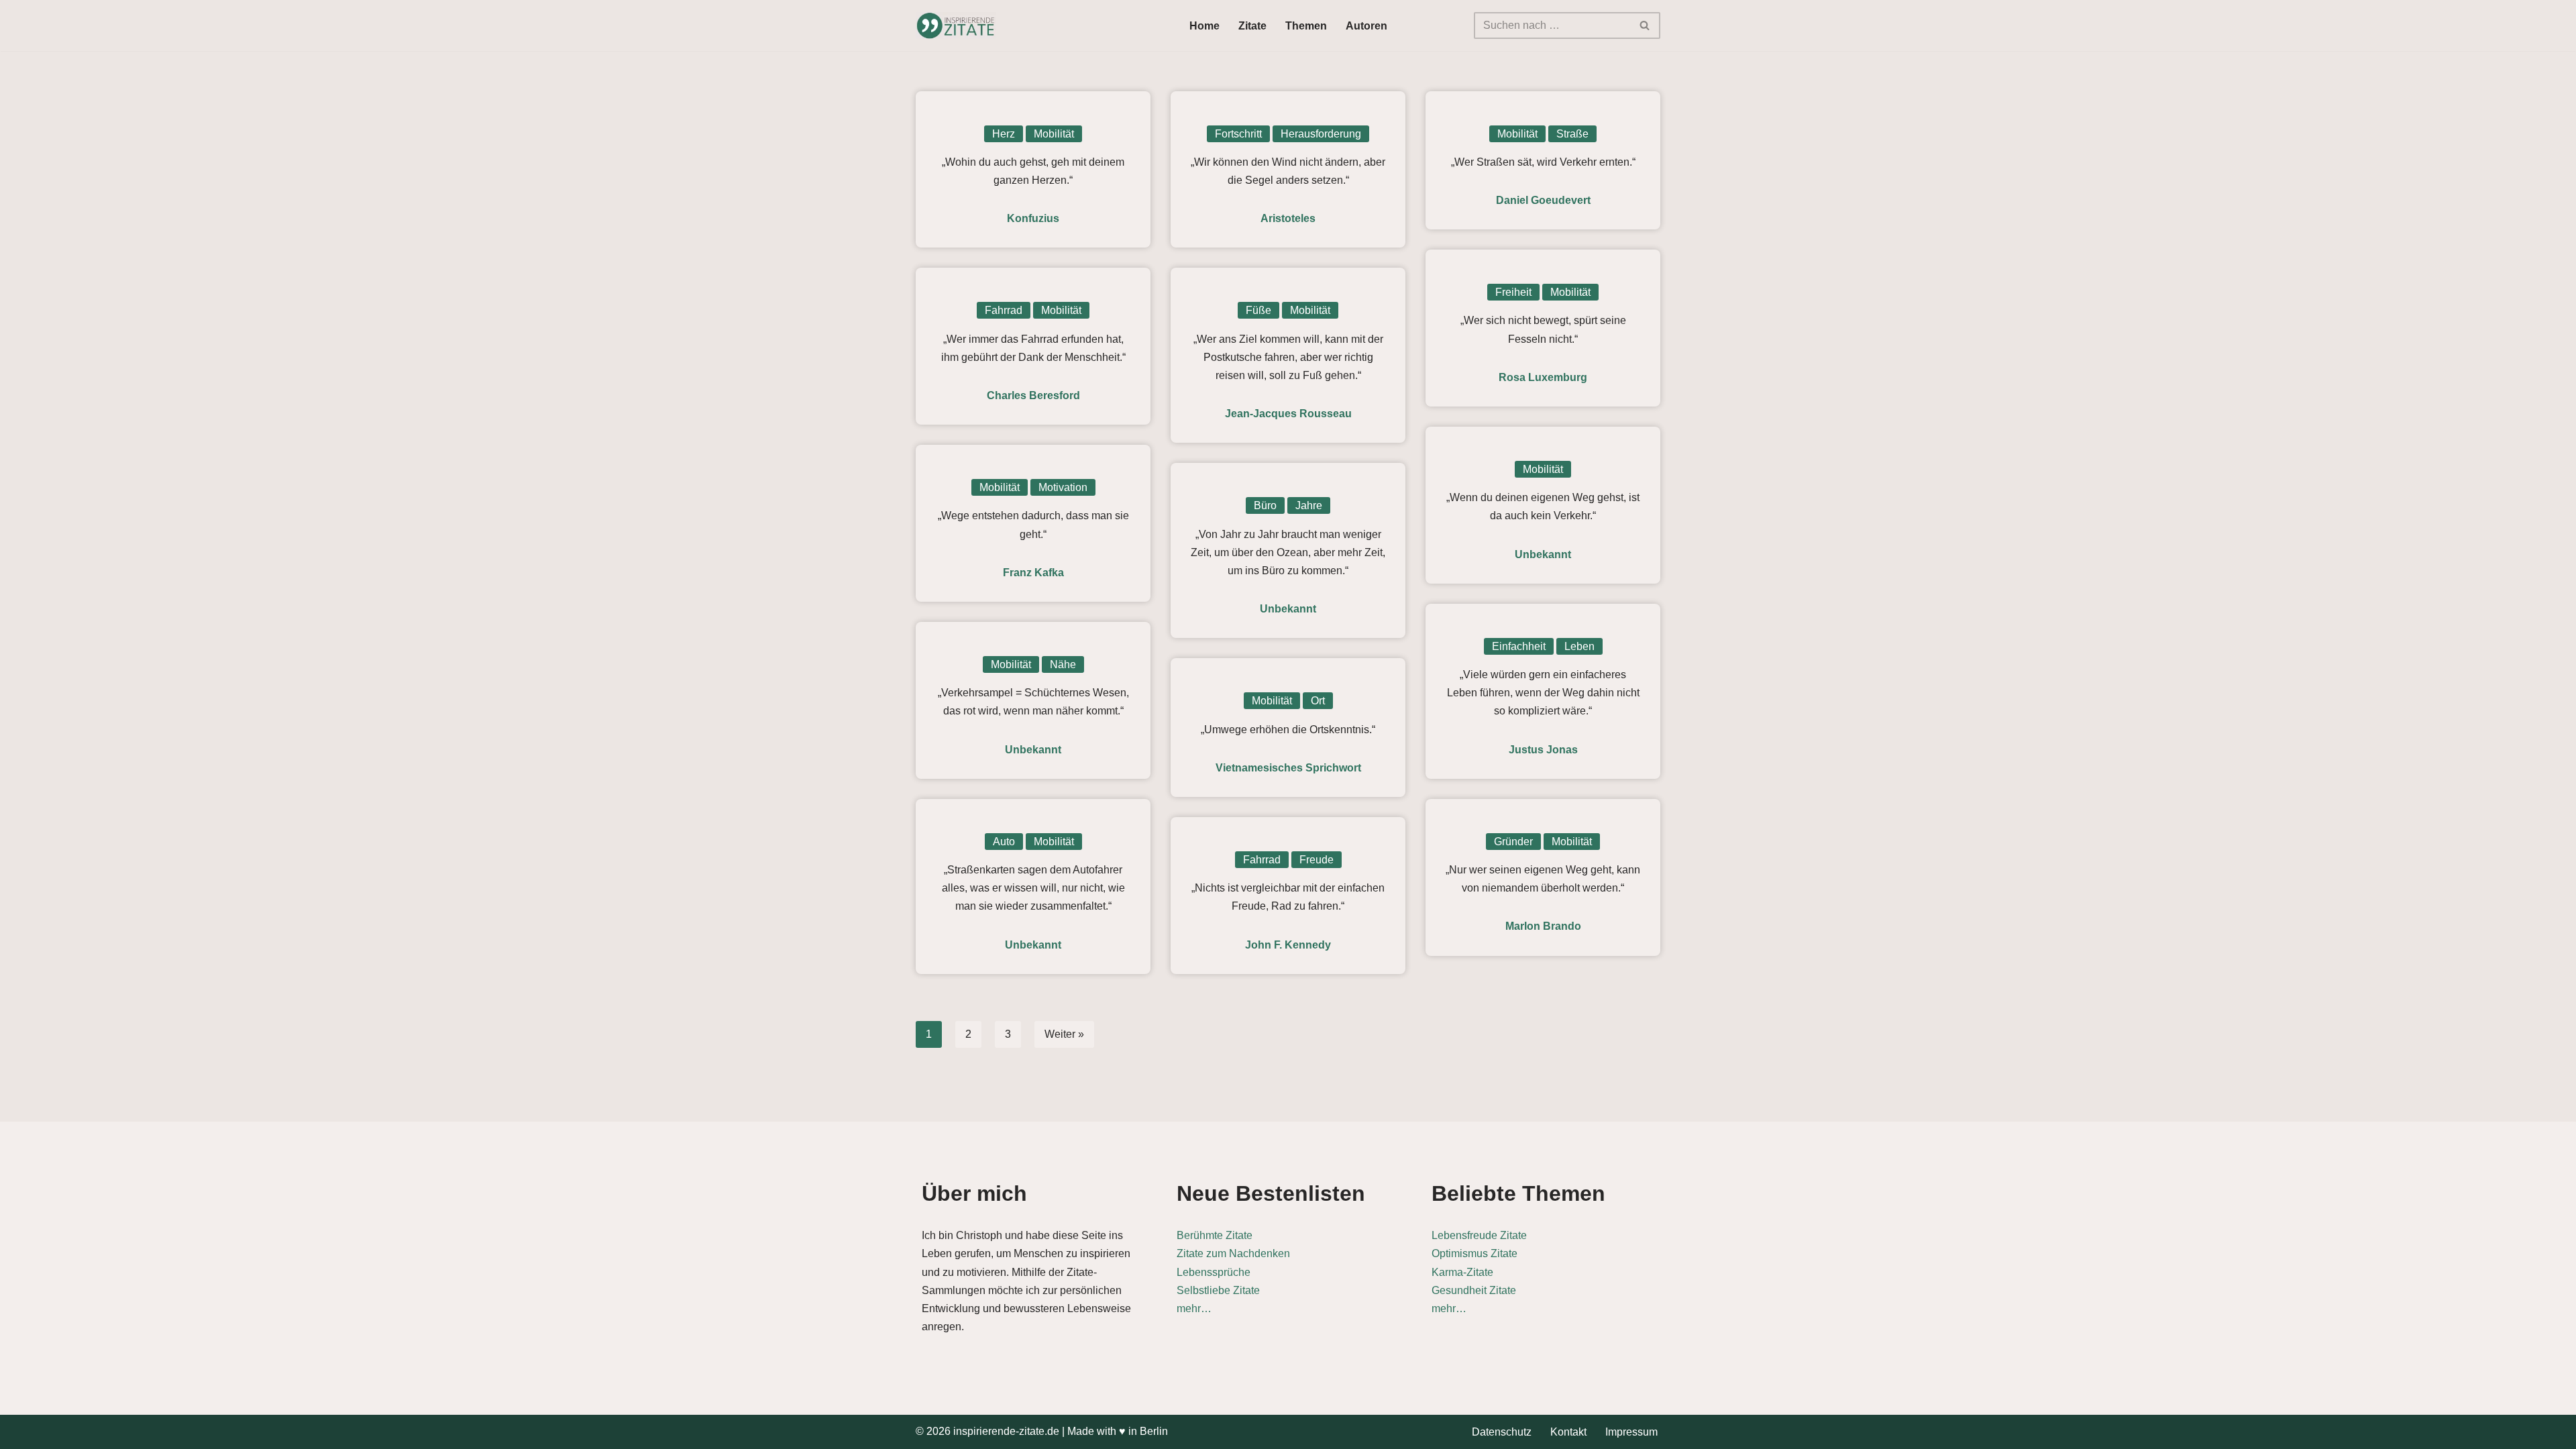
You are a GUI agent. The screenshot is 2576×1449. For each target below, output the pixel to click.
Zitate (1252, 26)
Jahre (1309, 505)
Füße (1258, 310)
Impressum (1631, 1432)
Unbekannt (1543, 554)
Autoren (1366, 26)
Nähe (1063, 664)
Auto (1004, 842)
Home (1204, 26)
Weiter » (1064, 1034)
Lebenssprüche (1214, 1272)
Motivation (1063, 487)
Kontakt (1568, 1432)
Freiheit (1513, 292)
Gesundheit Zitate (1474, 1290)
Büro (1265, 505)
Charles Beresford (1033, 395)
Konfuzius (1033, 218)
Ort (1318, 701)
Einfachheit (1519, 646)
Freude (1317, 860)
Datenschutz (1502, 1432)
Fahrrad (1004, 310)
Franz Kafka (1033, 573)
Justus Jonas (1543, 750)
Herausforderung (1321, 134)
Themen (1306, 26)
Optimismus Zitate (1474, 1253)
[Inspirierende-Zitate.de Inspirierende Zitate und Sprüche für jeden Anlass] (956, 25)
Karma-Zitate (1462, 1272)
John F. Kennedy (1288, 945)
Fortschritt (1238, 134)
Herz (1004, 134)
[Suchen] (1645, 25)
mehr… (1194, 1308)
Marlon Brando (1543, 926)
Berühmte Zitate (1215, 1235)
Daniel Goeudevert (1543, 200)
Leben (1579, 646)
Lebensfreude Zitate (1479, 1235)
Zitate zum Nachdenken (1233, 1253)
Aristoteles (1288, 218)
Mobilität (1054, 134)
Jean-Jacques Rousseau (1288, 414)
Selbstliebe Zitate (1218, 1290)
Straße (1572, 134)
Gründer (1513, 842)
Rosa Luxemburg (1543, 377)
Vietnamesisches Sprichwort (1288, 768)
